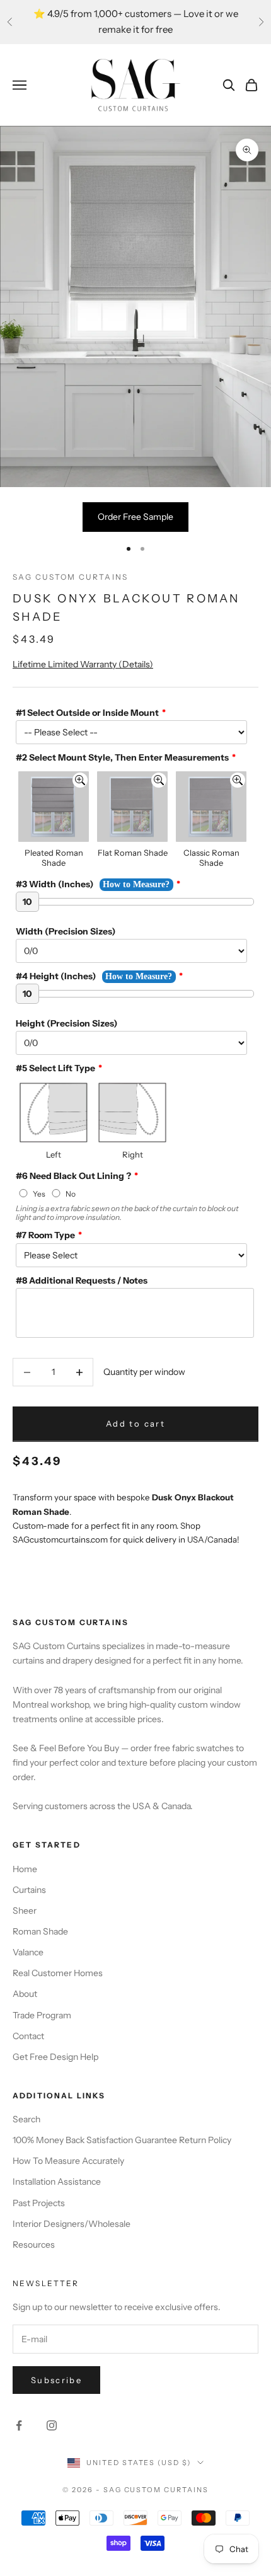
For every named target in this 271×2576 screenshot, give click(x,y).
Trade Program (42, 2015)
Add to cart (135, 1423)
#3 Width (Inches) (55, 884)
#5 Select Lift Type (55, 1068)
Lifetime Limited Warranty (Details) (83, 664)
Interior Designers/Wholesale (72, 2224)
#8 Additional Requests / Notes (82, 1280)
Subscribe (56, 2380)
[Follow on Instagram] (52, 2425)
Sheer (25, 1911)
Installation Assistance (57, 2182)
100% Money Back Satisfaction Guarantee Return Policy (122, 2140)
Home (25, 1869)
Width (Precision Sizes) (66, 931)
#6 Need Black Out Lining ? (73, 1176)
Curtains (29, 1890)
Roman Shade (40, 1931)
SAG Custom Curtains (70, 577)
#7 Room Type (45, 1235)
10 (27, 902)
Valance (28, 1952)
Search (26, 2119)
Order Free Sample (135, 517)
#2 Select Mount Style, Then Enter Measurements (122, 757)
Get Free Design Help (55, 2057)
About (25, 1994)
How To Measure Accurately (68, 2161)
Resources (34, 2245)
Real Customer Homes (58, 1973)
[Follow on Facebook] (19, 2425)
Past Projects (39, 2203)
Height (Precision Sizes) (66, 1023)
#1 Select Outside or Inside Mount (87, 713)
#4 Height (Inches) (56, 976)
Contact (28, 2036)
